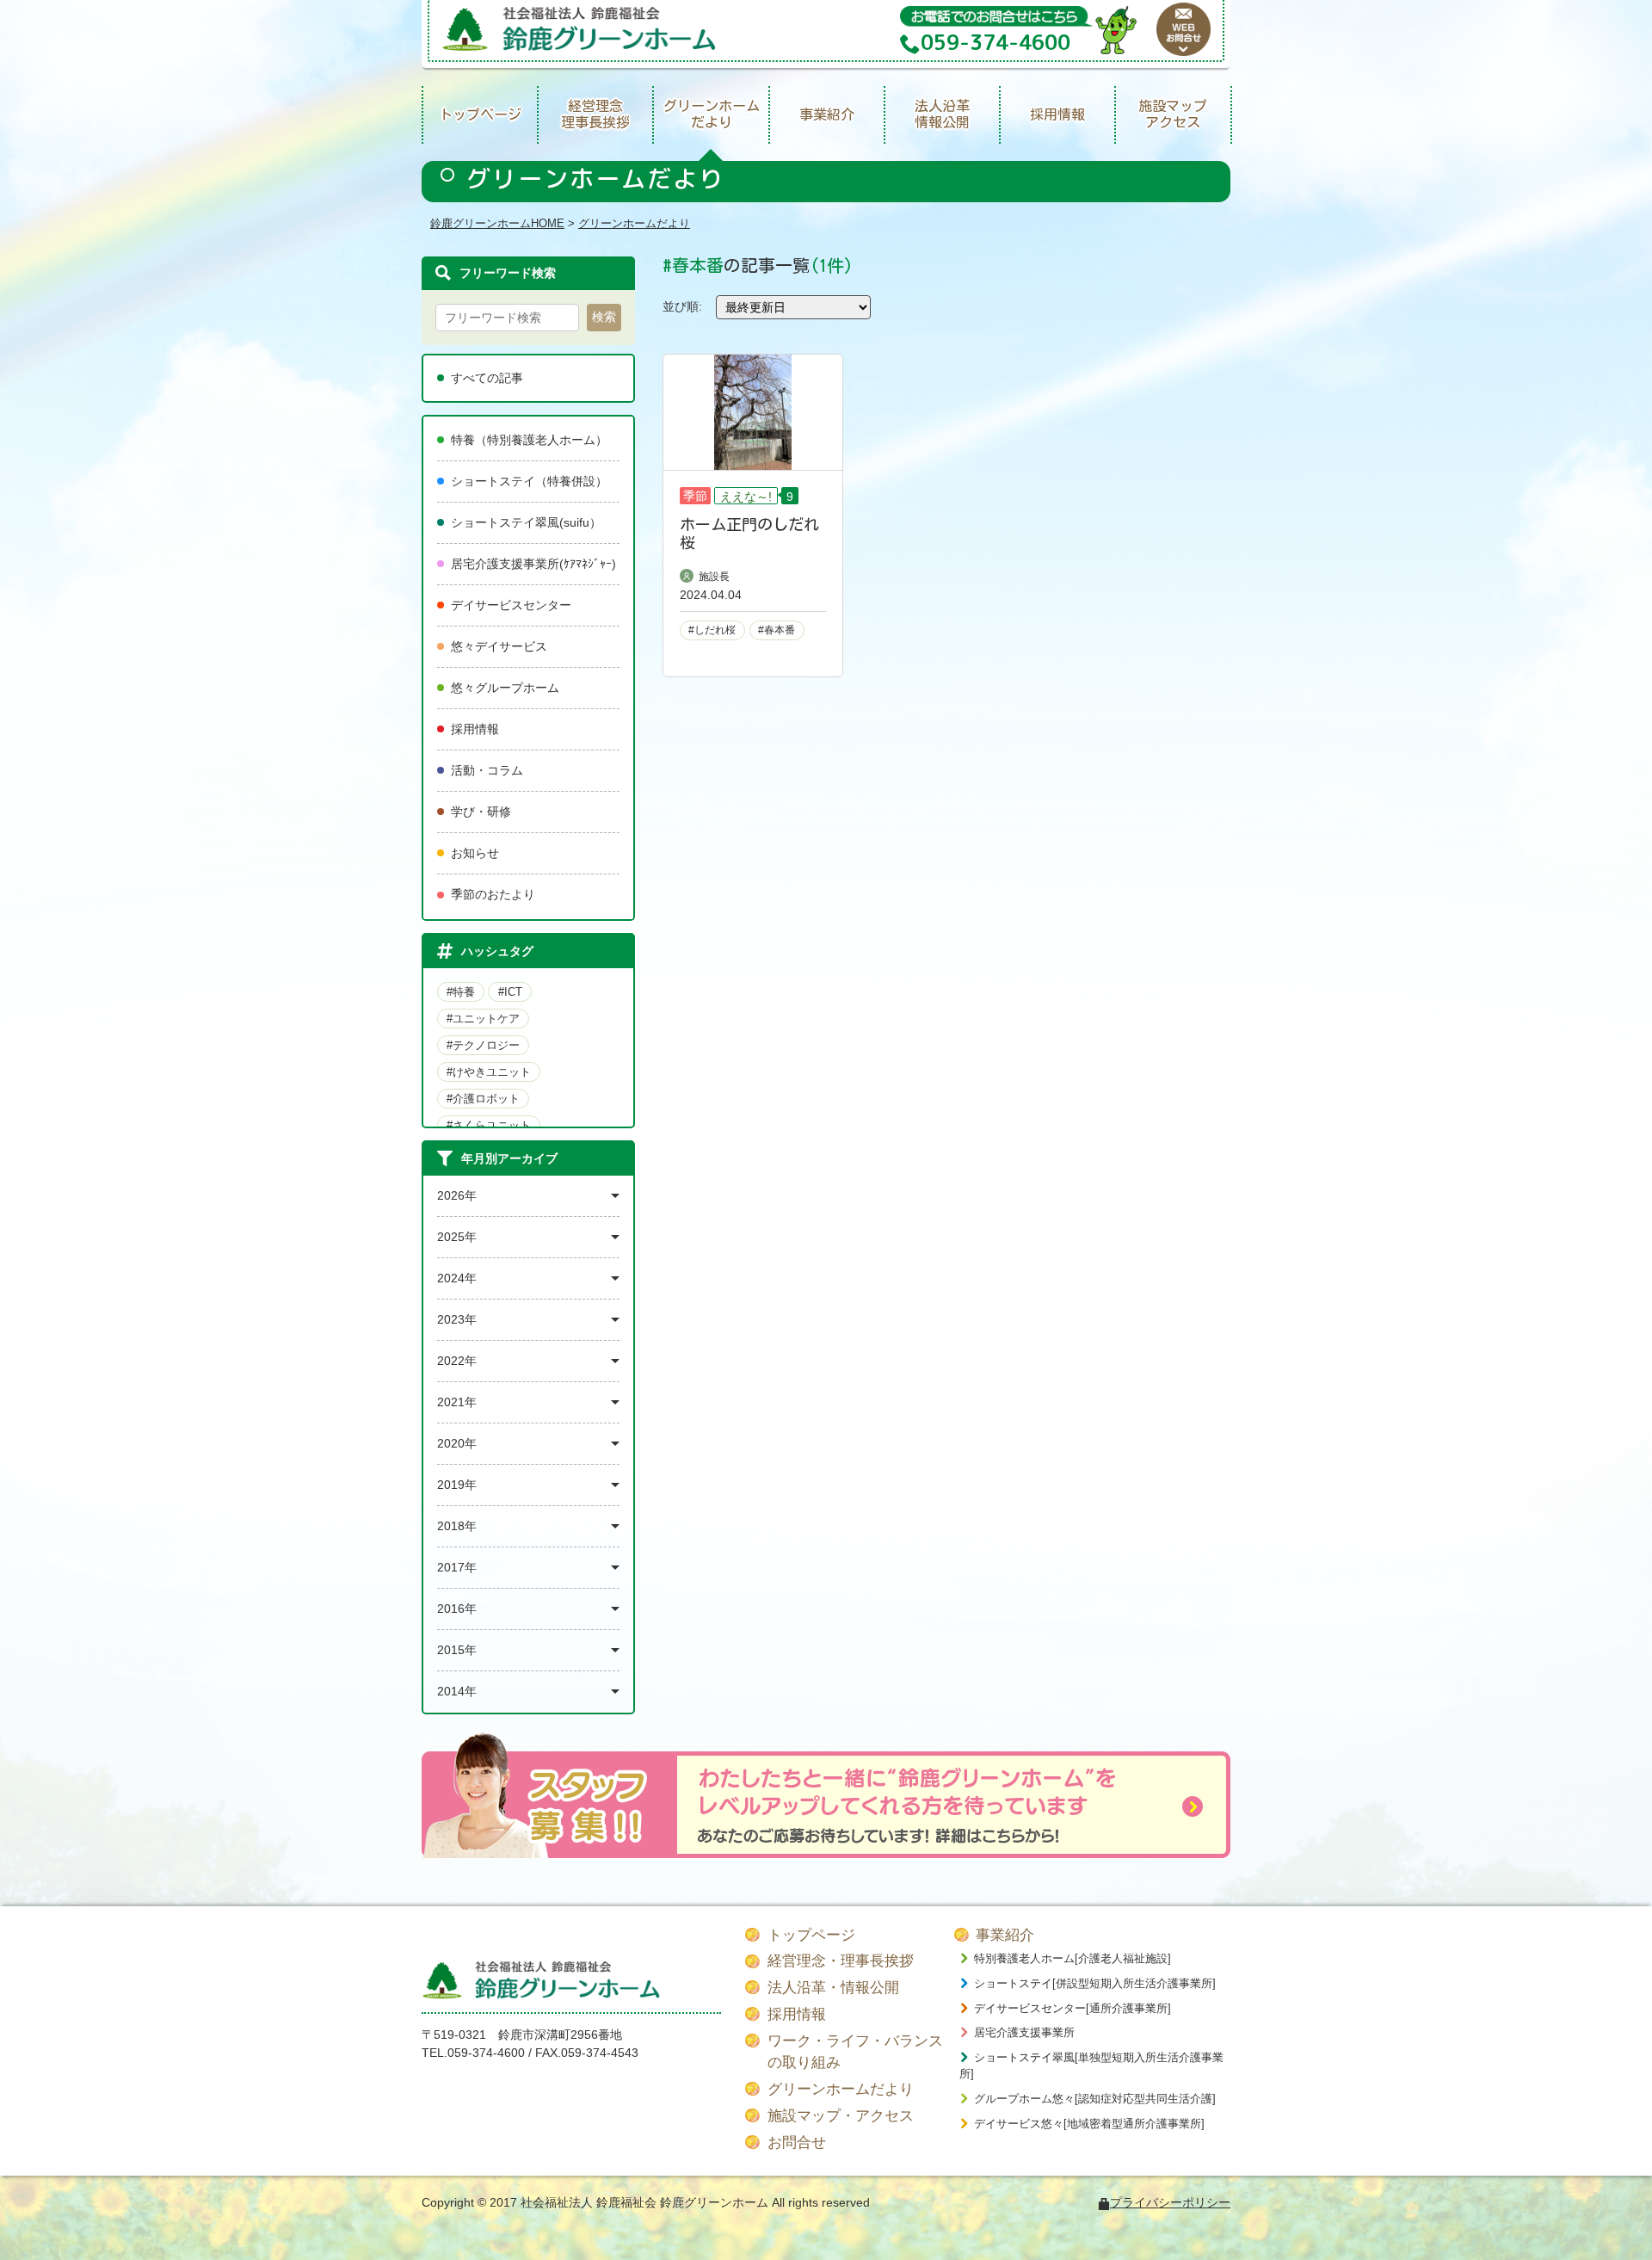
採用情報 (1057, 114)
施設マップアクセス (1173, 114)
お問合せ (797, 2143)
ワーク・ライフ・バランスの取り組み (855, 2052)
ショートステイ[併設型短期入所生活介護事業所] (1095, 1983)
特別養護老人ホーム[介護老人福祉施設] (1073, 1958)
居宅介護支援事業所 (1024, 2032)
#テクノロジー (483, 1045)
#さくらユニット (489, 1125)
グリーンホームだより (712, 114)
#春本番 (777, 630)
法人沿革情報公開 (942, 114)
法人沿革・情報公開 (833, 1988)
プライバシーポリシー (1170, 2202)
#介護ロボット (483, 1099)
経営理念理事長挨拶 (595, 114)
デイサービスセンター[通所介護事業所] (1073, 2008)
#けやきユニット (489, 1072)
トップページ (480, 114)
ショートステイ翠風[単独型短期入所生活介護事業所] (1091, 2066)
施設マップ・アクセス (841, 2116)
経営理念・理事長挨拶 (841, 1961)
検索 (604, 317)
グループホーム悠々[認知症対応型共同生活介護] (1095, 2099)
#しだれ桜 (712, 630)
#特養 (461, 992)
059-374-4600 (486, 2053)
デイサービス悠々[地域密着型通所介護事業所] (1089, 2124)
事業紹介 (827, 114)
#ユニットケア (483, 1019)
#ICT (510, 992)
